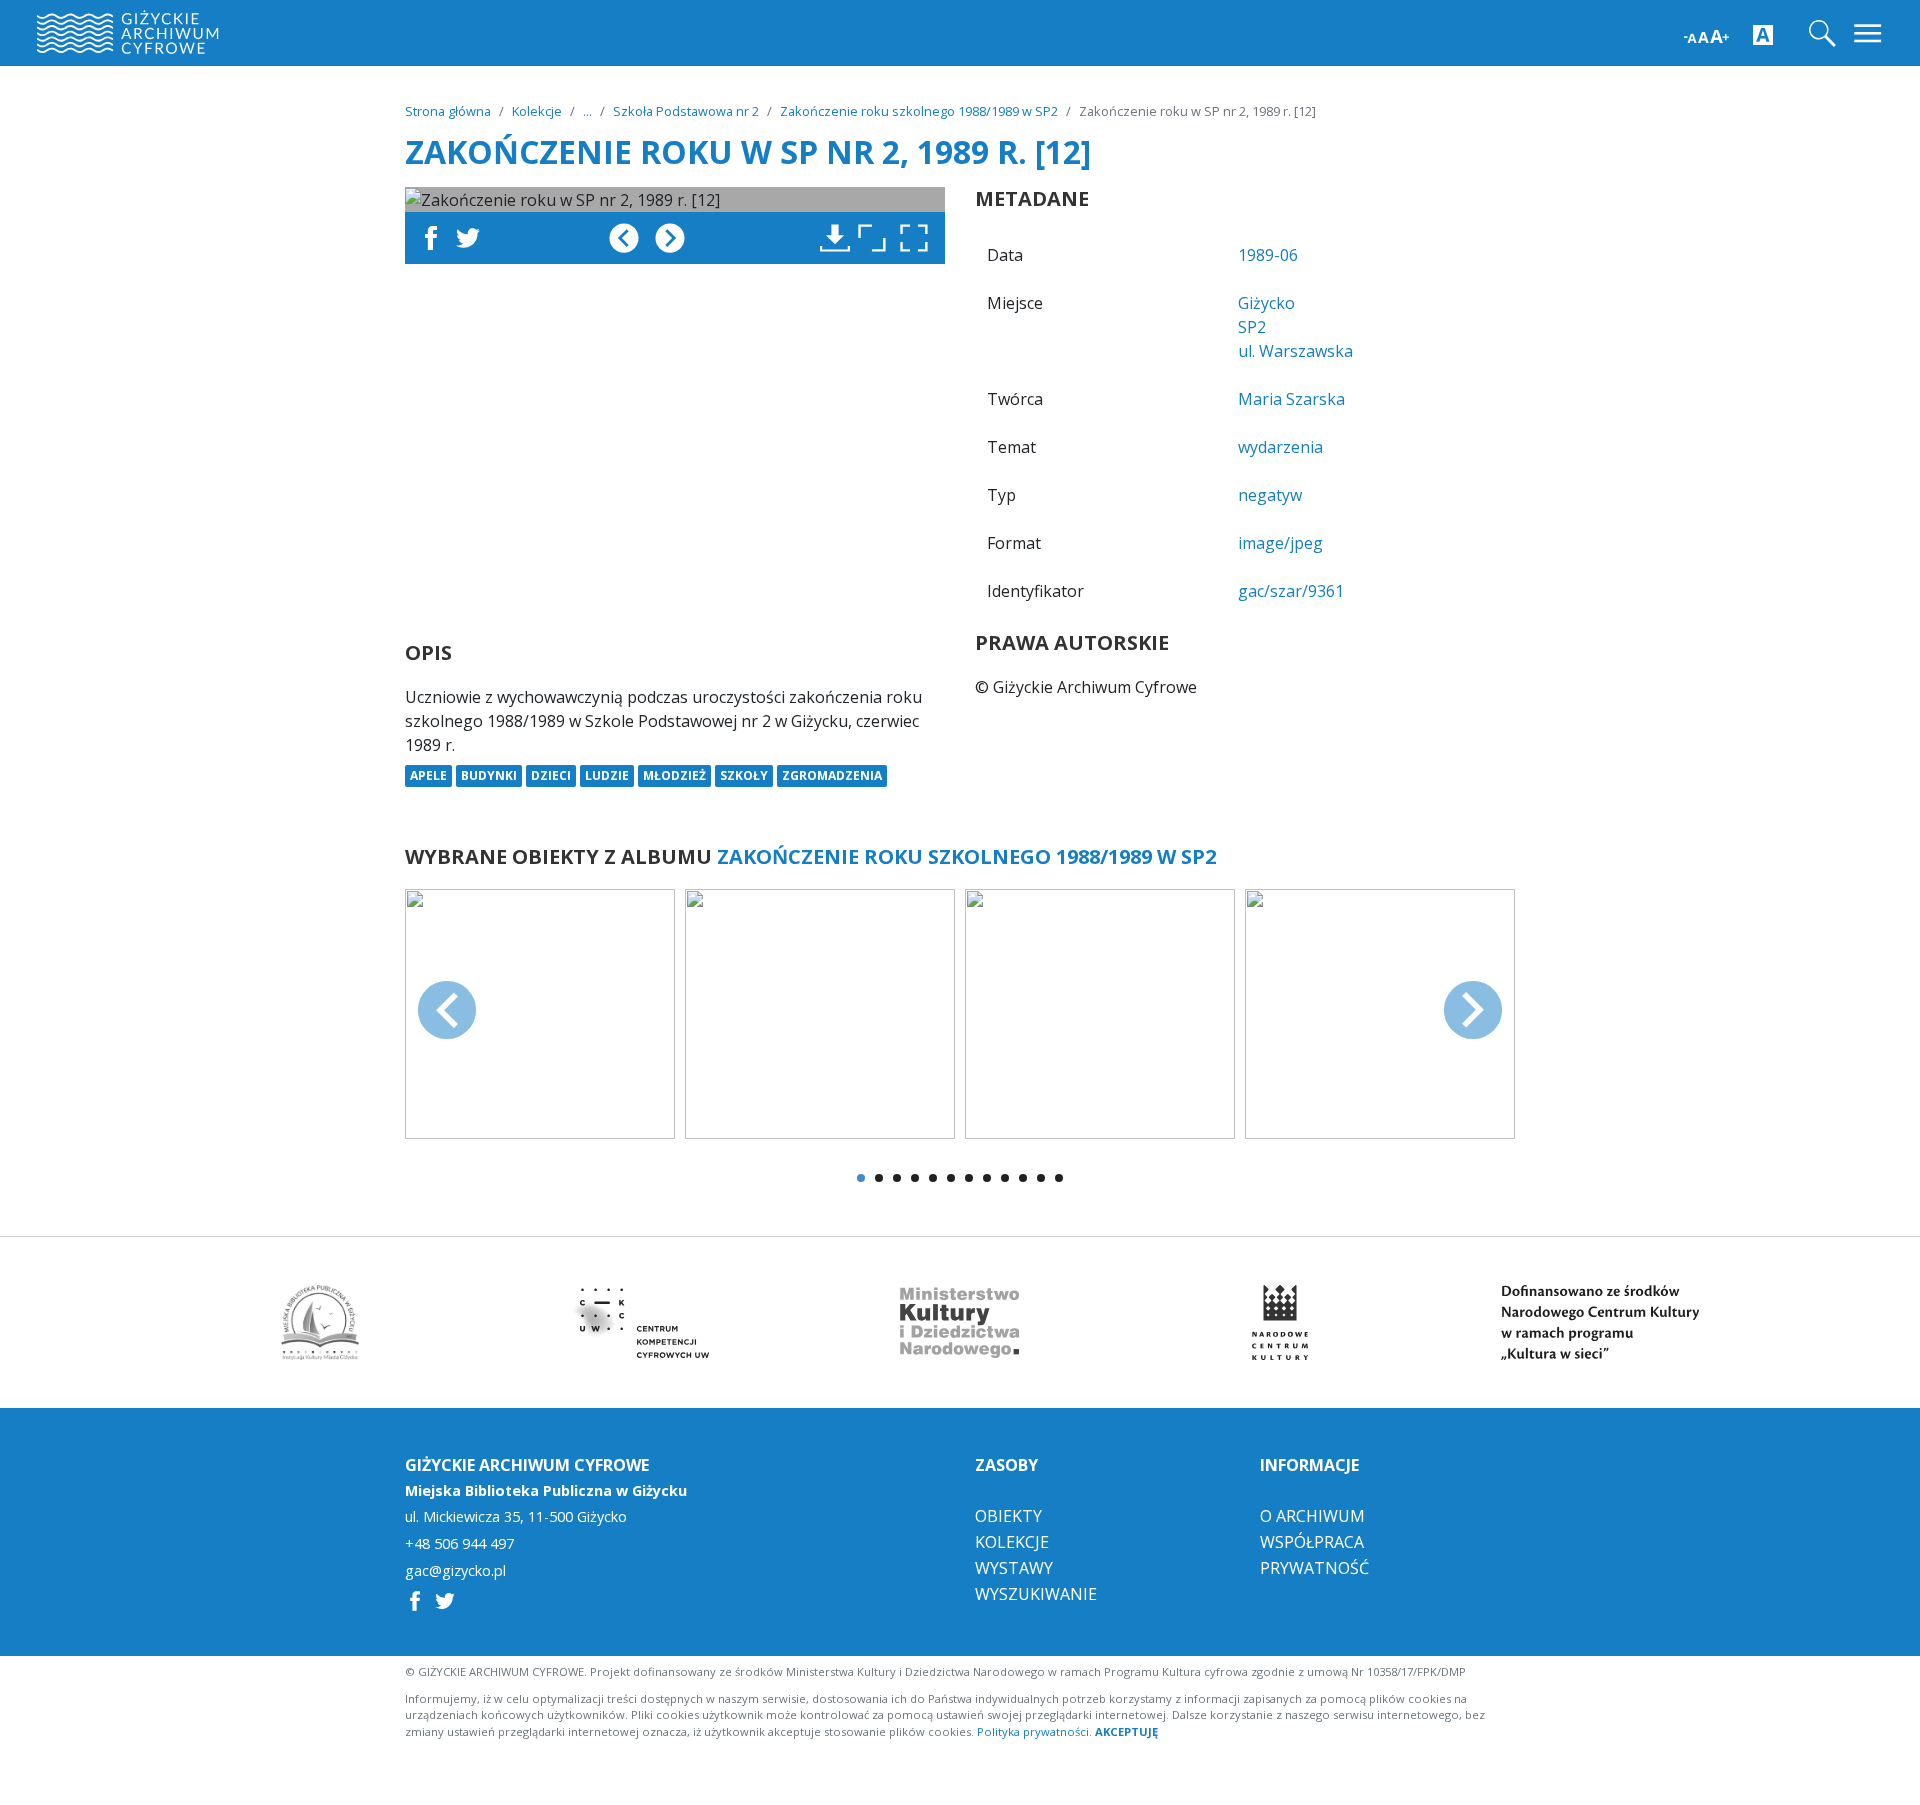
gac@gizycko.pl (455, 1571)
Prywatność (1314, 1568)
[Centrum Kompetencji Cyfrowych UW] (640, 1322)
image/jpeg (1280, 543)
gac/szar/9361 (1291, 591)
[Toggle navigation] (1869, 33)
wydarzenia (1280, 447)
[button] (919, 238)
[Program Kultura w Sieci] (1600, 1322)
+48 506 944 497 (459, 1544)
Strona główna (448, 111)
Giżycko (1266, 303)
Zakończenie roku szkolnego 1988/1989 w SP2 (919, 111)
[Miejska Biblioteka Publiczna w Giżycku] (320, 1322)
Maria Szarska (1291, 399)
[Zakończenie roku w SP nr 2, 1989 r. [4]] (1380, 1012)
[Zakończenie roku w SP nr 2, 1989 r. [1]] (540, 1012)
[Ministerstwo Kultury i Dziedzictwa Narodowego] (960, 1322)
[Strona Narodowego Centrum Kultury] (1280, 1322)
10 (1023, 1178)
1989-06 (1268, 255)
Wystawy (1014, 1568)
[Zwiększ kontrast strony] (1763, 34)
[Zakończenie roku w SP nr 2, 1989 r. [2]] (820, 1012)
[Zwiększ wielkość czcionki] (1706, 34)
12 (1059, 1178)
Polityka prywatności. (1034, 1731)
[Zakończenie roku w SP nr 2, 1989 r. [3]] (1100, 1012)
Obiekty (1008, 1516)
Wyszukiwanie (1036, 1594)
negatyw (1270, 495)
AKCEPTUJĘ (1126, 1731)
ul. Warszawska (1295, 351)
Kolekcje (537, 111)
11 (1041, 1178)
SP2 (1252, 327)
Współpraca (1312, 1542)
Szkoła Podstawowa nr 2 (686, 111)
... (587, 111)
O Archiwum (1312, 1516)
